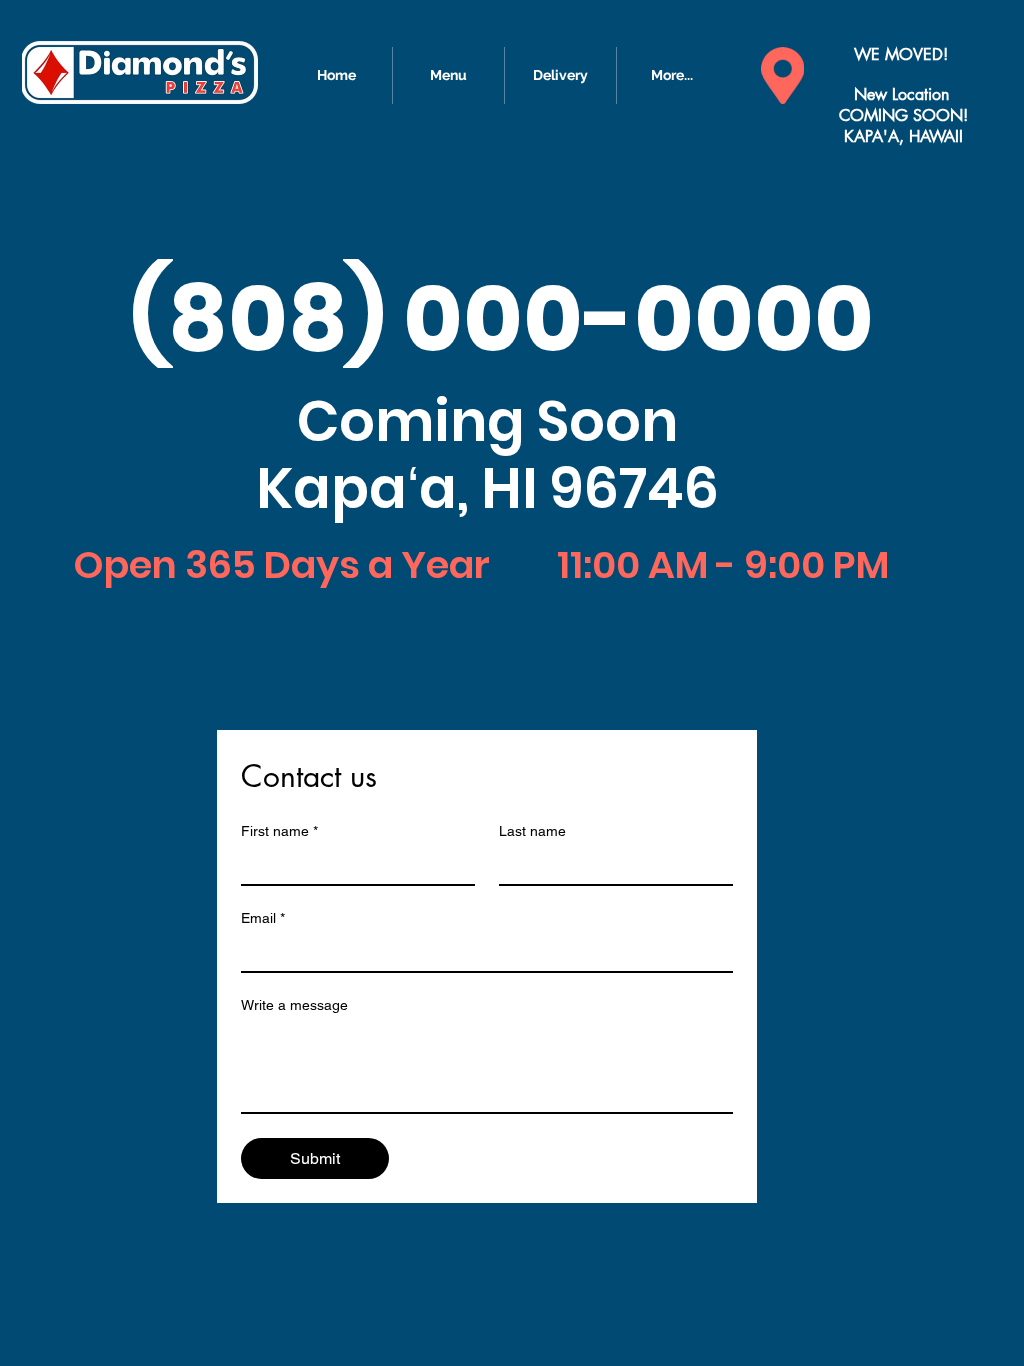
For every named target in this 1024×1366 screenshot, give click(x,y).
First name (279, 831)
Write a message (294, 1005)
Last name (532, 831)
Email (263, 918)
